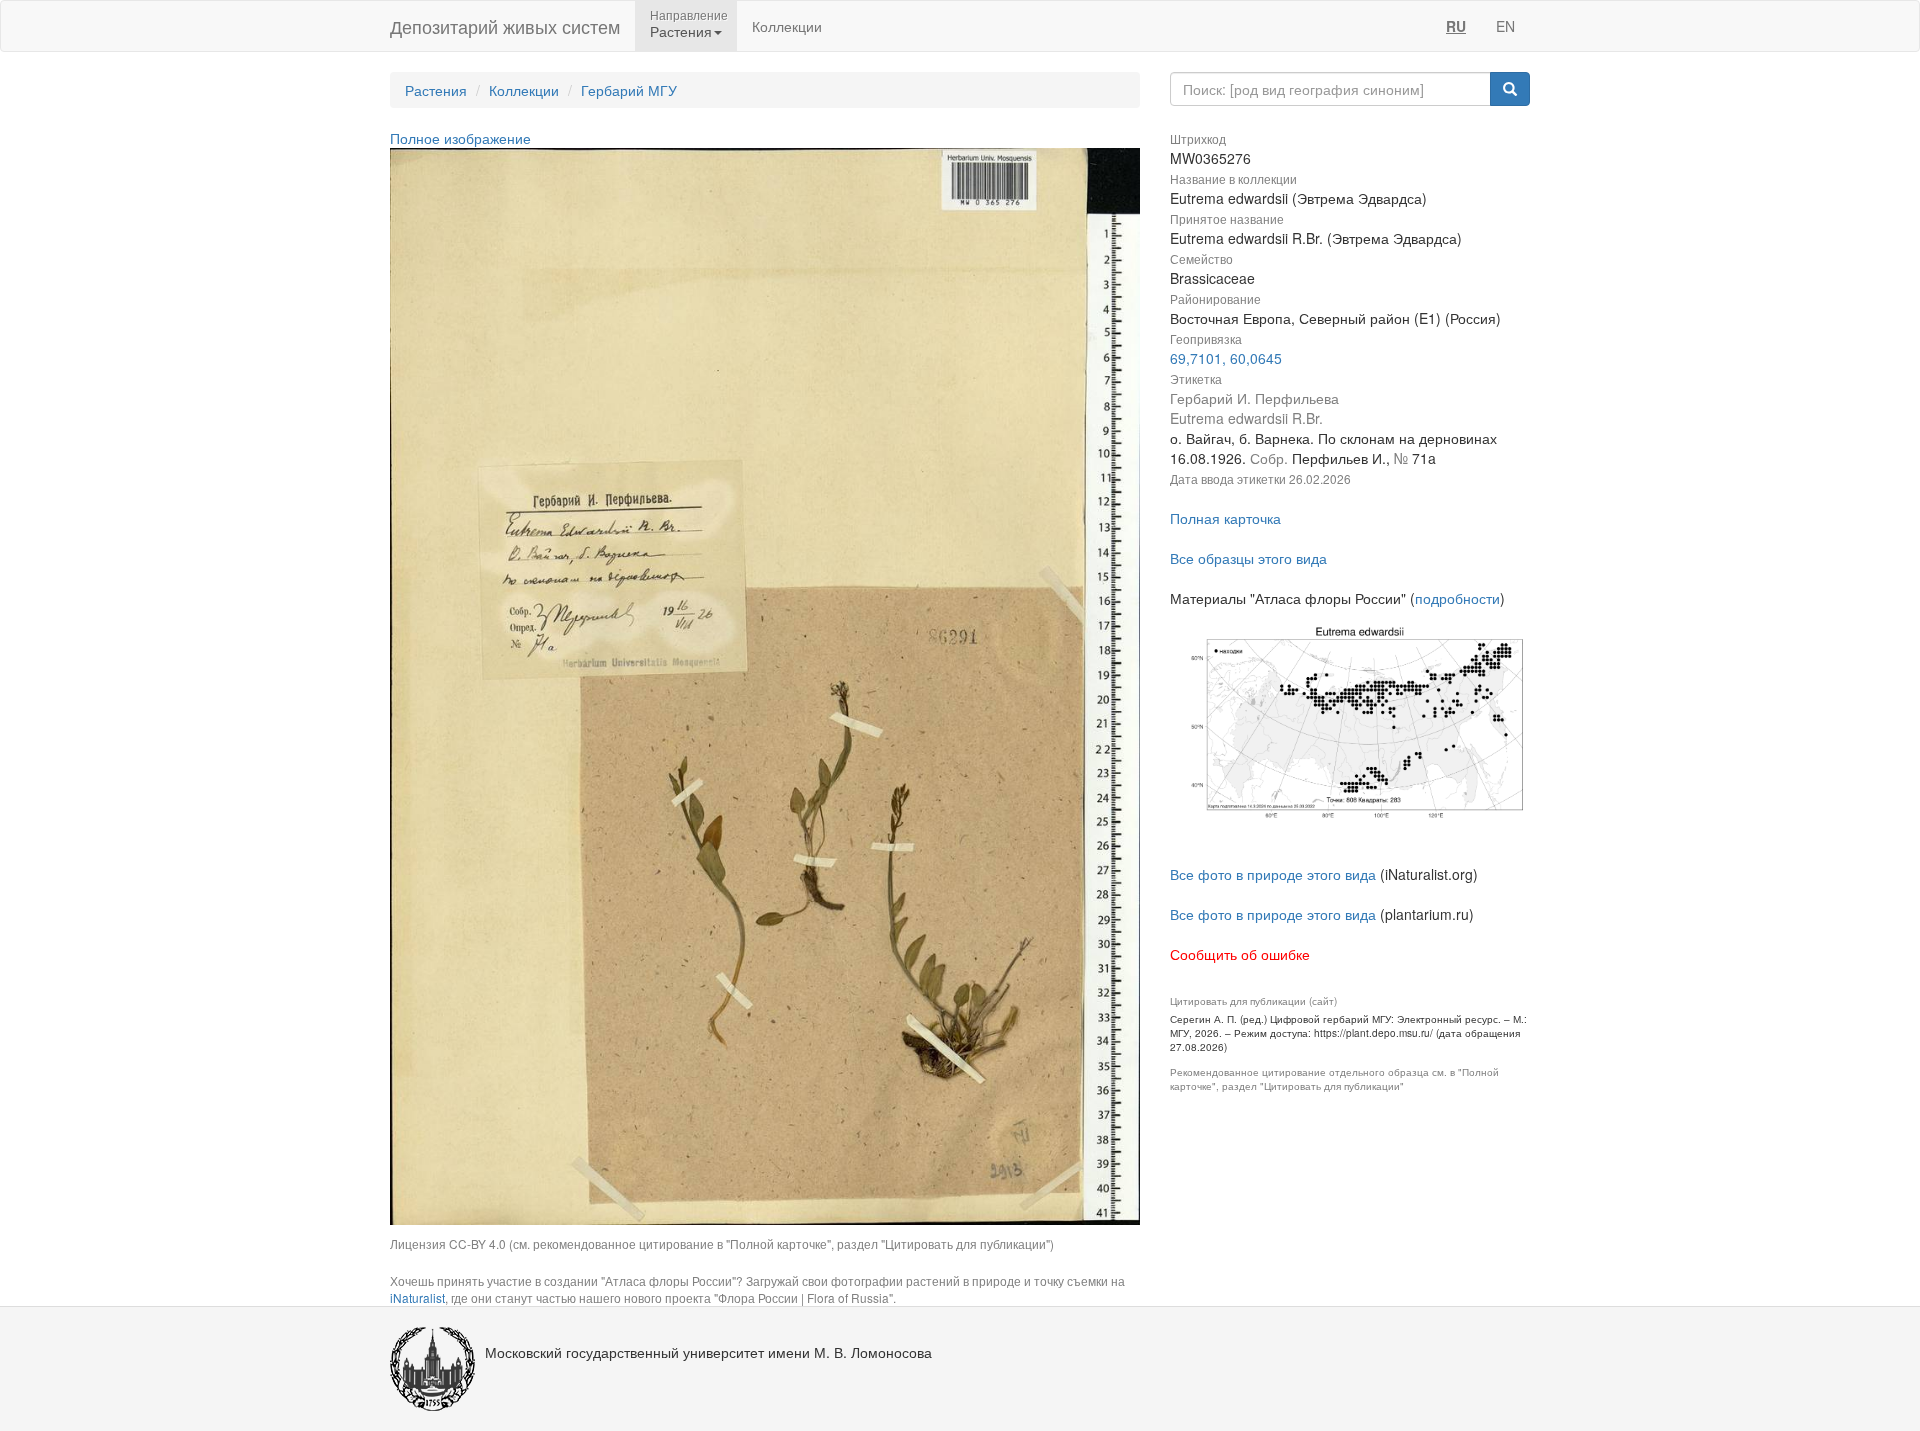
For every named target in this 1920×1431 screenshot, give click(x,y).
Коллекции (787, 26)
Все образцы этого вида (1248, 558)
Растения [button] (681, 31)
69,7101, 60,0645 (1226, 358)
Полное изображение (460, 138)
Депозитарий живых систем (505, 26)
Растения (436, 90)
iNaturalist (417, 1297)
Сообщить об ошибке (1240, 954)
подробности (1457, 598)
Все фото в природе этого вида (1273, 874)
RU (1456, 26)
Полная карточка (1225, 518)
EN (1505, 26)
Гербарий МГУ (629, 90)
